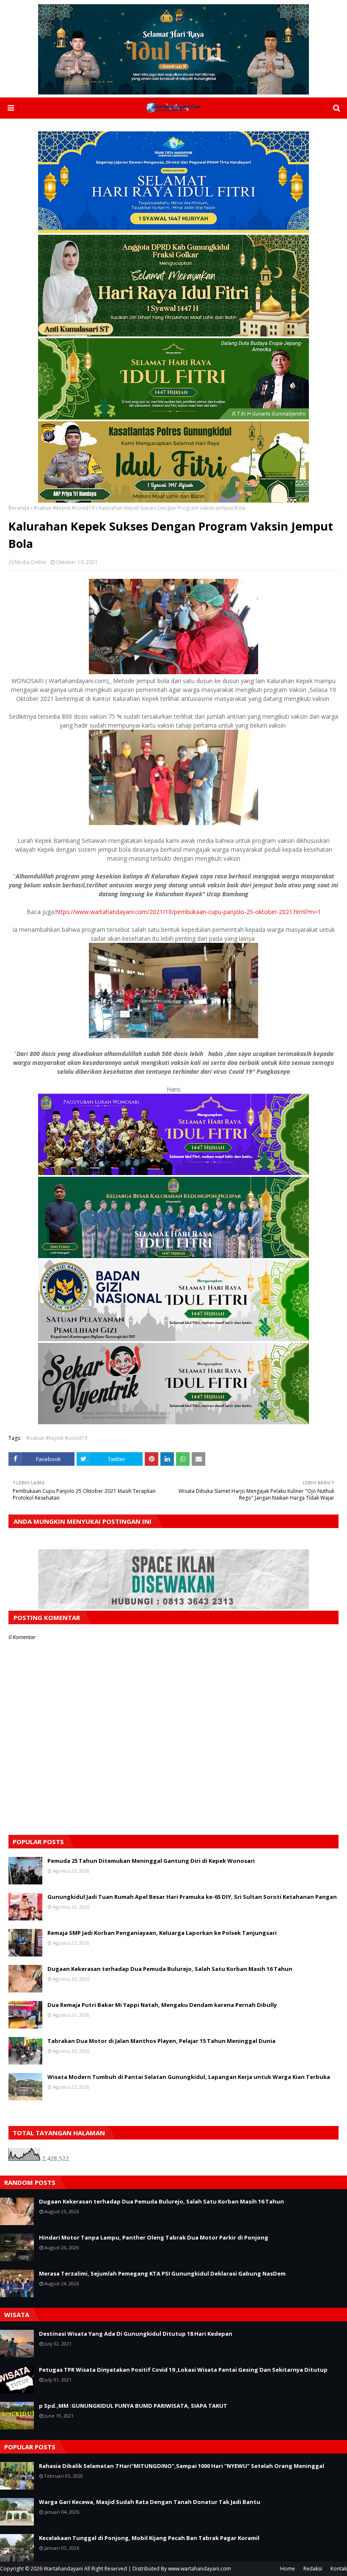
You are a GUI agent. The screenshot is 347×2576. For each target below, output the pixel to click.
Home (288, 2569)
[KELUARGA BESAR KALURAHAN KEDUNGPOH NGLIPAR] (173, 1256)
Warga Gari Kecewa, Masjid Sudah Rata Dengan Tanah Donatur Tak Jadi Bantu (150, 2502)
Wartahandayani (63, 2569)
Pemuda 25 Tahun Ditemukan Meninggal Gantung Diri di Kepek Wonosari (151, 1861)
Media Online (30, 562)
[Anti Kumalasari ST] (173, 334)
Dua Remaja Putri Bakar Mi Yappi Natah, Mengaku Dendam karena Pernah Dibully (162, 2005)
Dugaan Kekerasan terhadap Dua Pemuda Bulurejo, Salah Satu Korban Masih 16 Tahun (170, 1969)
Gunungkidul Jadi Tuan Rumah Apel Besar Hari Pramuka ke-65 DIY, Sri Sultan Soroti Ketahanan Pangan (192, 1897)
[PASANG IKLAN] (173, 1607)
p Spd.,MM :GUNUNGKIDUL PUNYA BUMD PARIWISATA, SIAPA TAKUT (133, 2406)
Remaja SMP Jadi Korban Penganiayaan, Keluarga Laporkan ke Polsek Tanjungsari (162, 1933)
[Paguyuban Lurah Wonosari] (173, 1173)
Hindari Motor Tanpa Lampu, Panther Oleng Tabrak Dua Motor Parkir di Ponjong (154, 2237)
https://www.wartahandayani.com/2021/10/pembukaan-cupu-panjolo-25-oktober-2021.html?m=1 (188, 912)
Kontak (339, 2569)
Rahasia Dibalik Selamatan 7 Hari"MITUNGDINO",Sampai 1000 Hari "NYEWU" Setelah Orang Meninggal (182, 2466)
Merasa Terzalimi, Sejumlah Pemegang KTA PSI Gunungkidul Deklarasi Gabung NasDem (162, 2273)
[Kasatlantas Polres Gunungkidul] (173, 500)
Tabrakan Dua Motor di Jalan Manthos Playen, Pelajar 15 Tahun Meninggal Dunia (161, 2041)
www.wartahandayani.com (200, 2569)
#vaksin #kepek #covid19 (64, 508)
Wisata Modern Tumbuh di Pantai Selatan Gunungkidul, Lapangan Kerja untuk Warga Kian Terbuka (189, 2077)
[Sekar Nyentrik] (173, 1422)
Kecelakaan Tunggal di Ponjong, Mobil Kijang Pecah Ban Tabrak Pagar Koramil (149, 2538)
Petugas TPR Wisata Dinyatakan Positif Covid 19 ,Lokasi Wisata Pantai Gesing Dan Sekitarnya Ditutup (183, 2370)
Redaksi (313, 2569)
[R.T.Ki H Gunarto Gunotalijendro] (173, 417)
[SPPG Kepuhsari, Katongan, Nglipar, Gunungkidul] (173, 1339)
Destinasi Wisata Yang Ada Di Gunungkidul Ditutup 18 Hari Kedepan (136, 2334)
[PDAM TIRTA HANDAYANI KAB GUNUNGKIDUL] (173, 231)
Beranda (19, 508)
